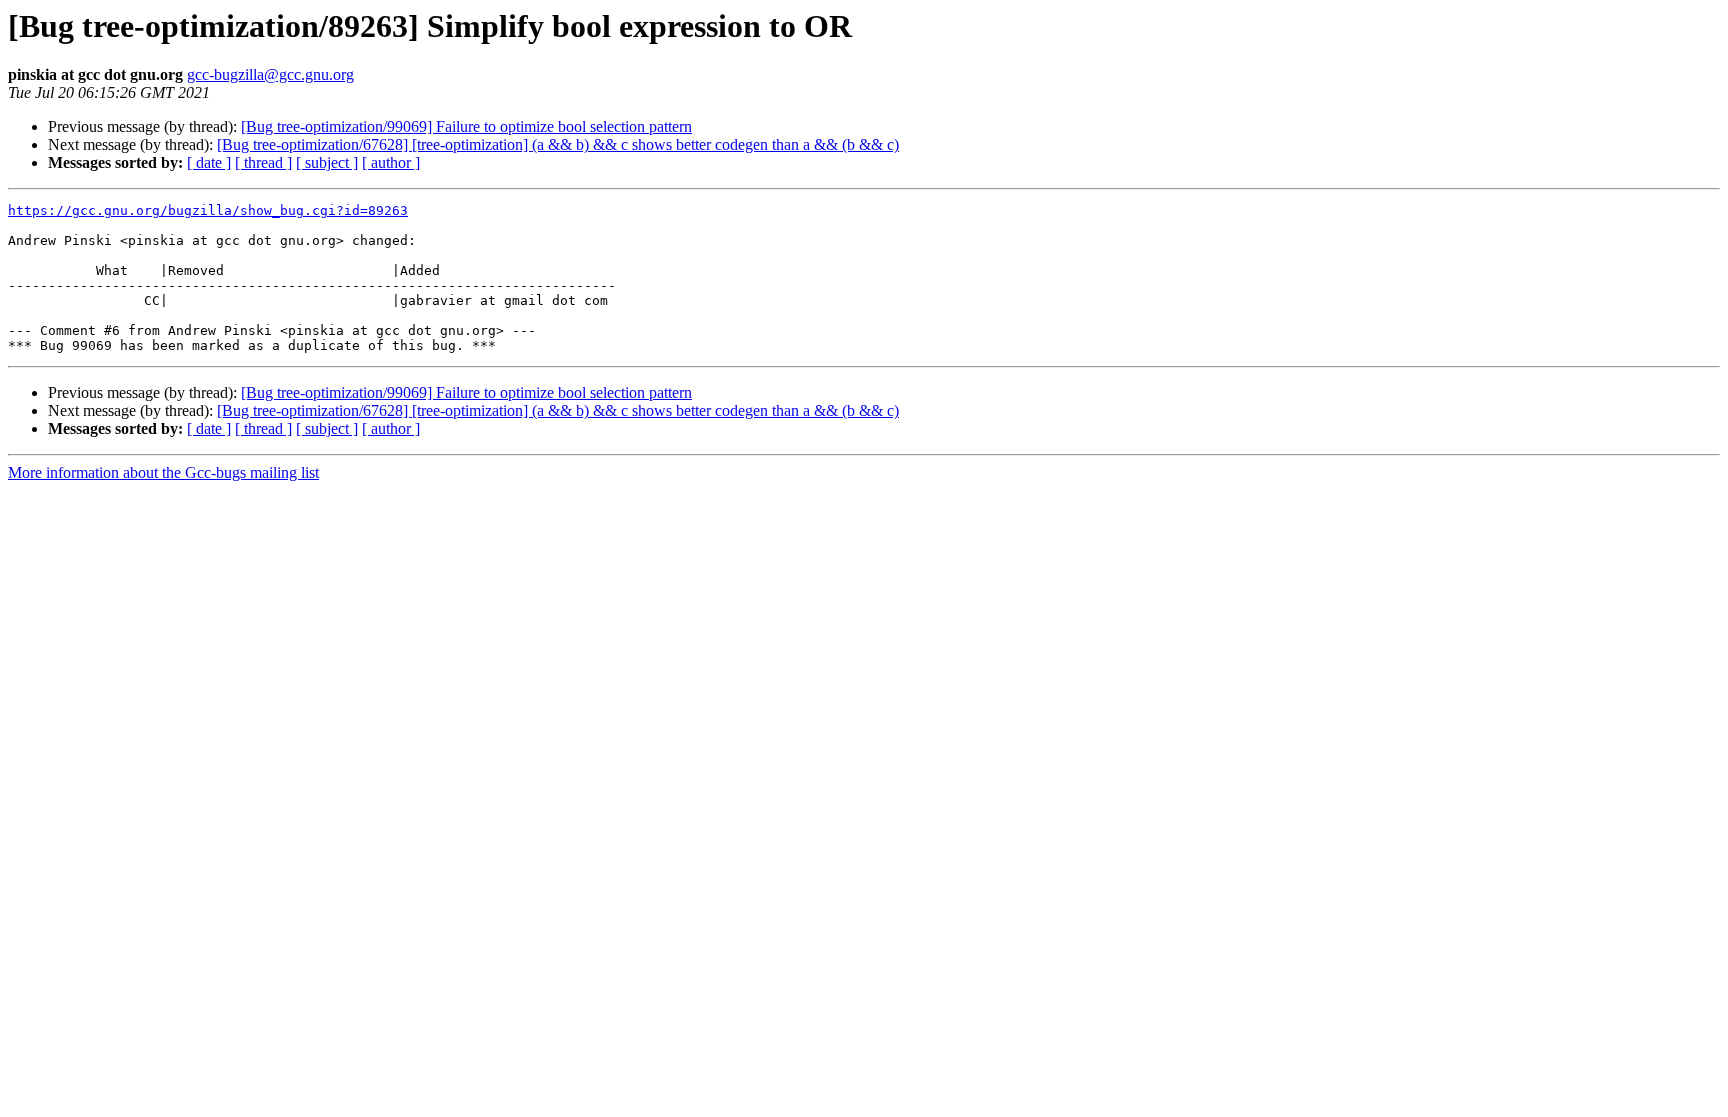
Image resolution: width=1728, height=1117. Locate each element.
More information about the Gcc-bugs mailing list (163, 472)
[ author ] (391, 162)
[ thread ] (263, 162)
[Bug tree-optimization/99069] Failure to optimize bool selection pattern (466, 126)
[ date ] (209, 162)
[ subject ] (327, 162)
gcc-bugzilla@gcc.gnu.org (270, 74)
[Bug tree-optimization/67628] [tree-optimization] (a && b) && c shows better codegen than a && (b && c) (558, 144)
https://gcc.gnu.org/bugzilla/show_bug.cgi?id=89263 (208, 210)
